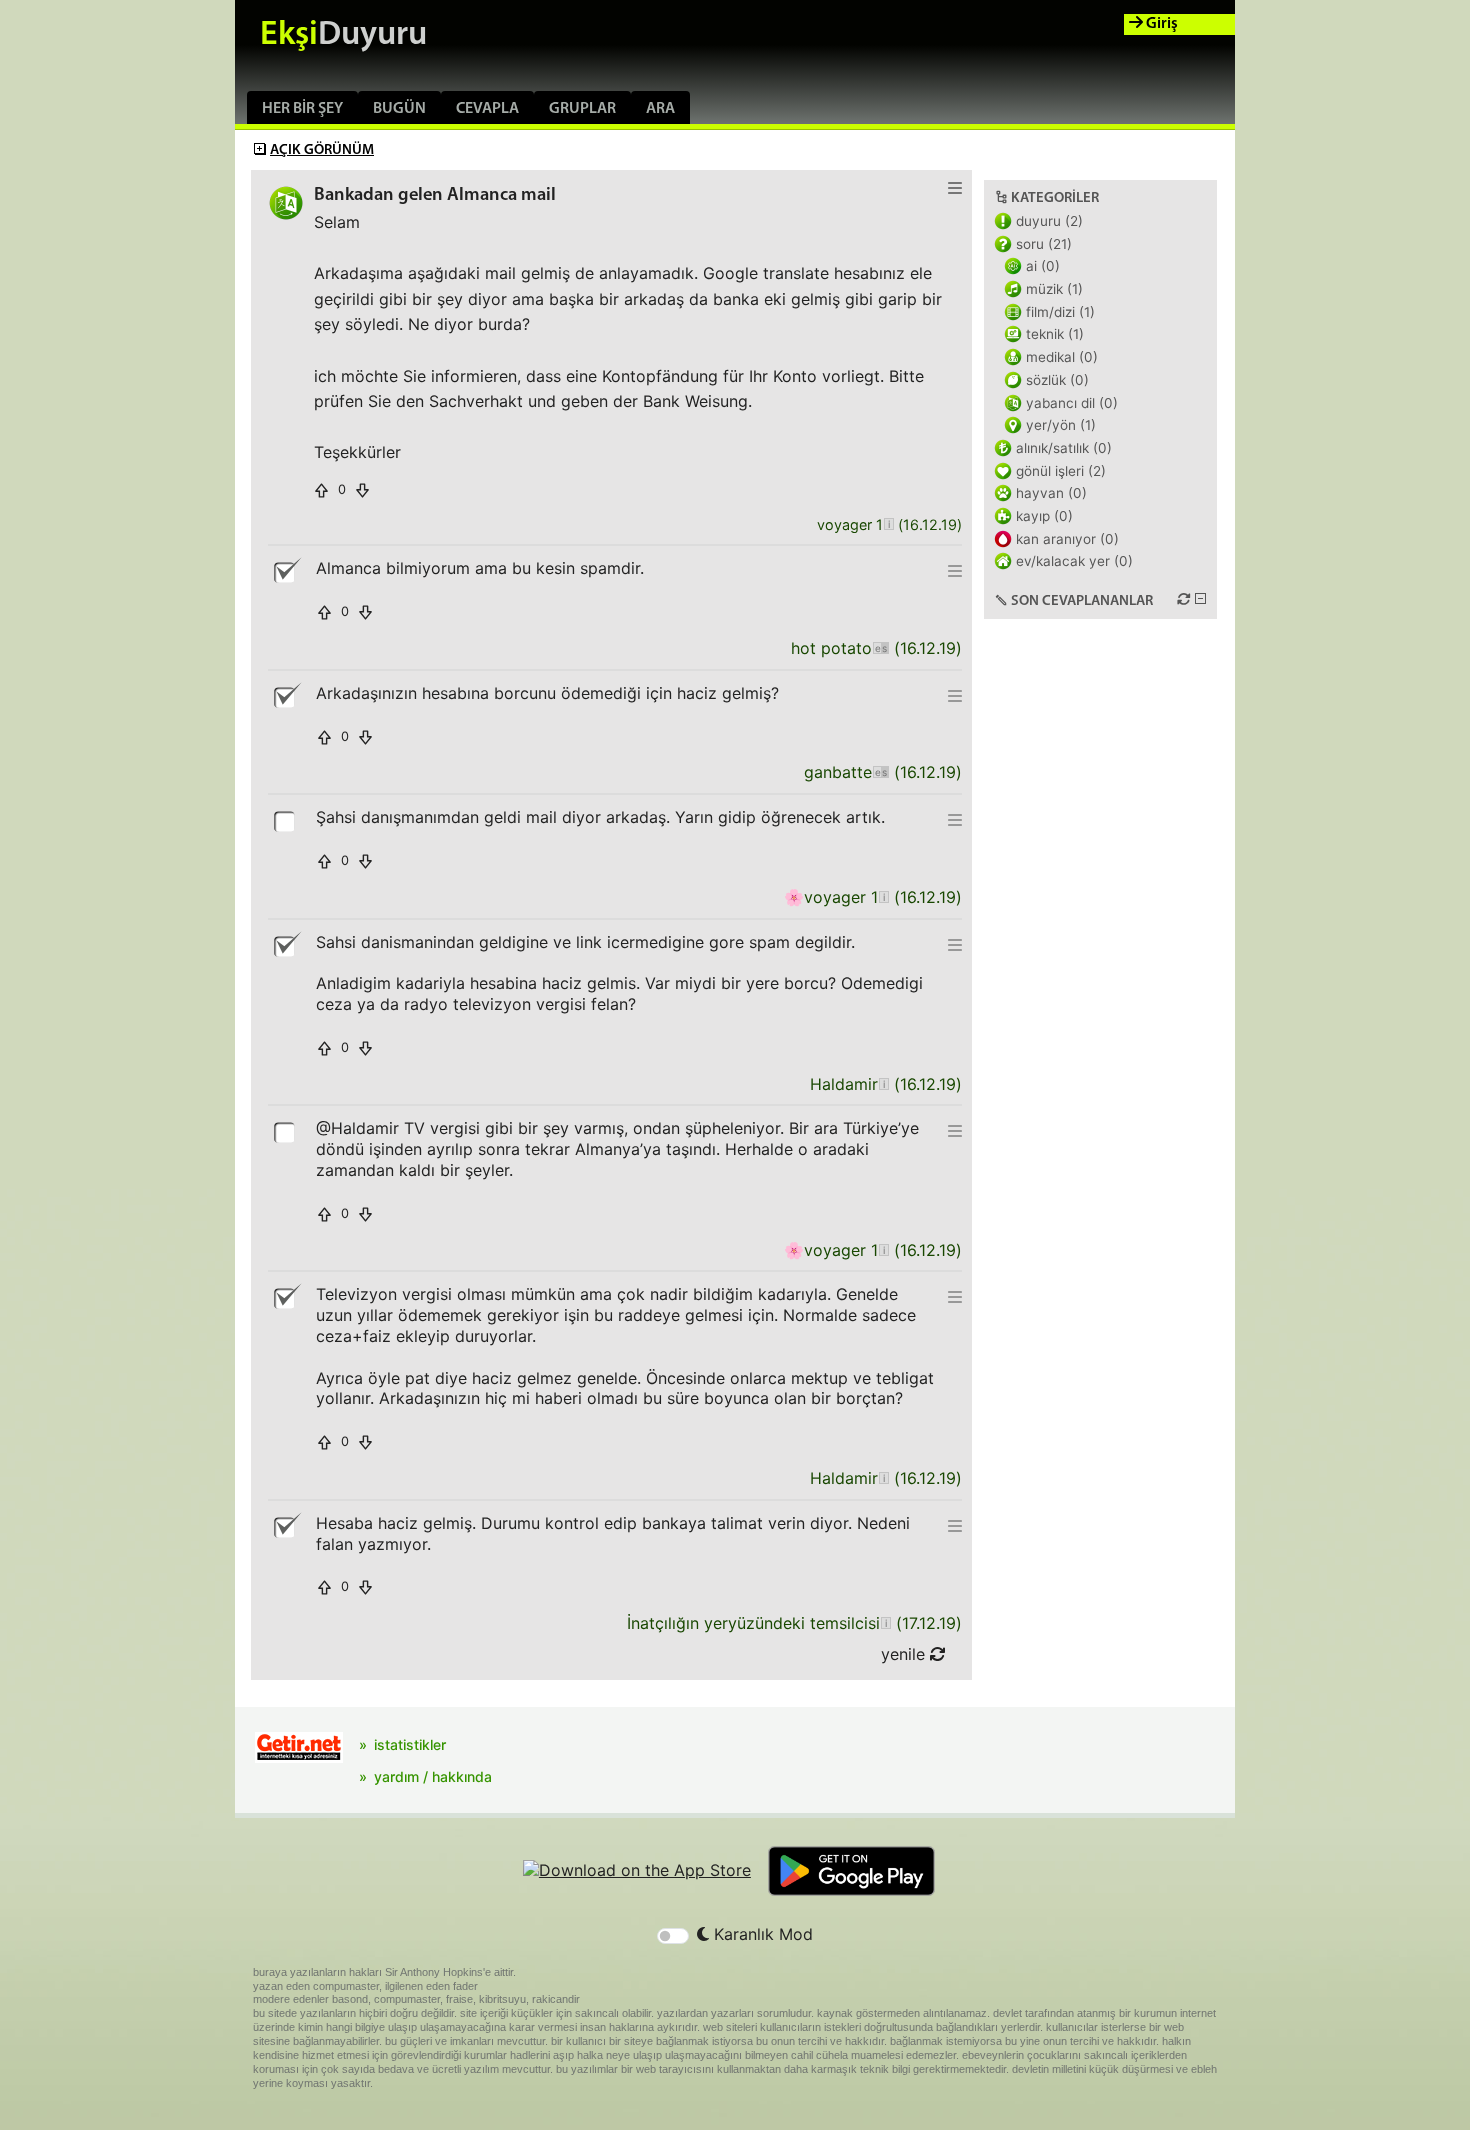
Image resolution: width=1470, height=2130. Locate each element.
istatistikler (410, 1744)
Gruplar (582, 109)
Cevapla (487, 109)
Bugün (399, 109)
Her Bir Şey (302, 109)
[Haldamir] (883, 1084)
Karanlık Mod (761, 1934)
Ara (660, 109)
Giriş (1160, 24)
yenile (905, 1654)
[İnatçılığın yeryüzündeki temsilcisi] (885, 1623)
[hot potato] (880, 648)
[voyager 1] (888, 525)
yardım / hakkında (433, 1776)
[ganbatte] (880, 772)
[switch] (673, 1936)
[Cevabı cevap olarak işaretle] (286, 820)
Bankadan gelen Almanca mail (435, 195)
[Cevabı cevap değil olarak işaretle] (286, 571)
